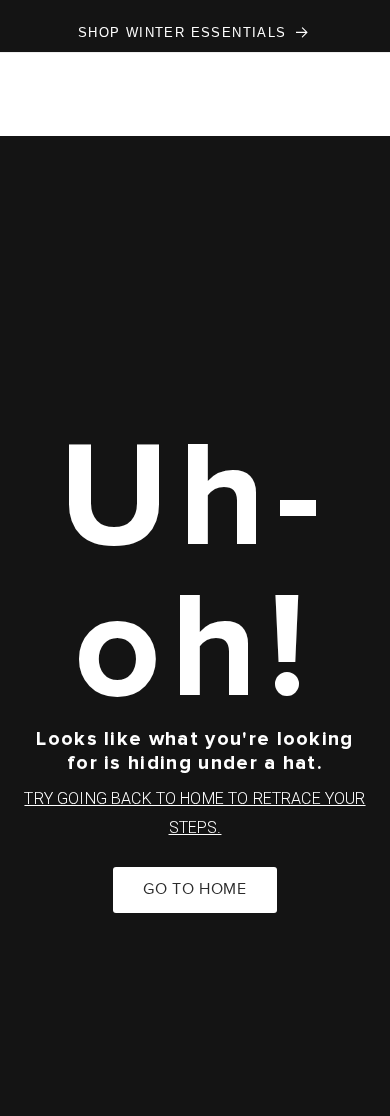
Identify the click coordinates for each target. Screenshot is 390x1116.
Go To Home (194, 889)
